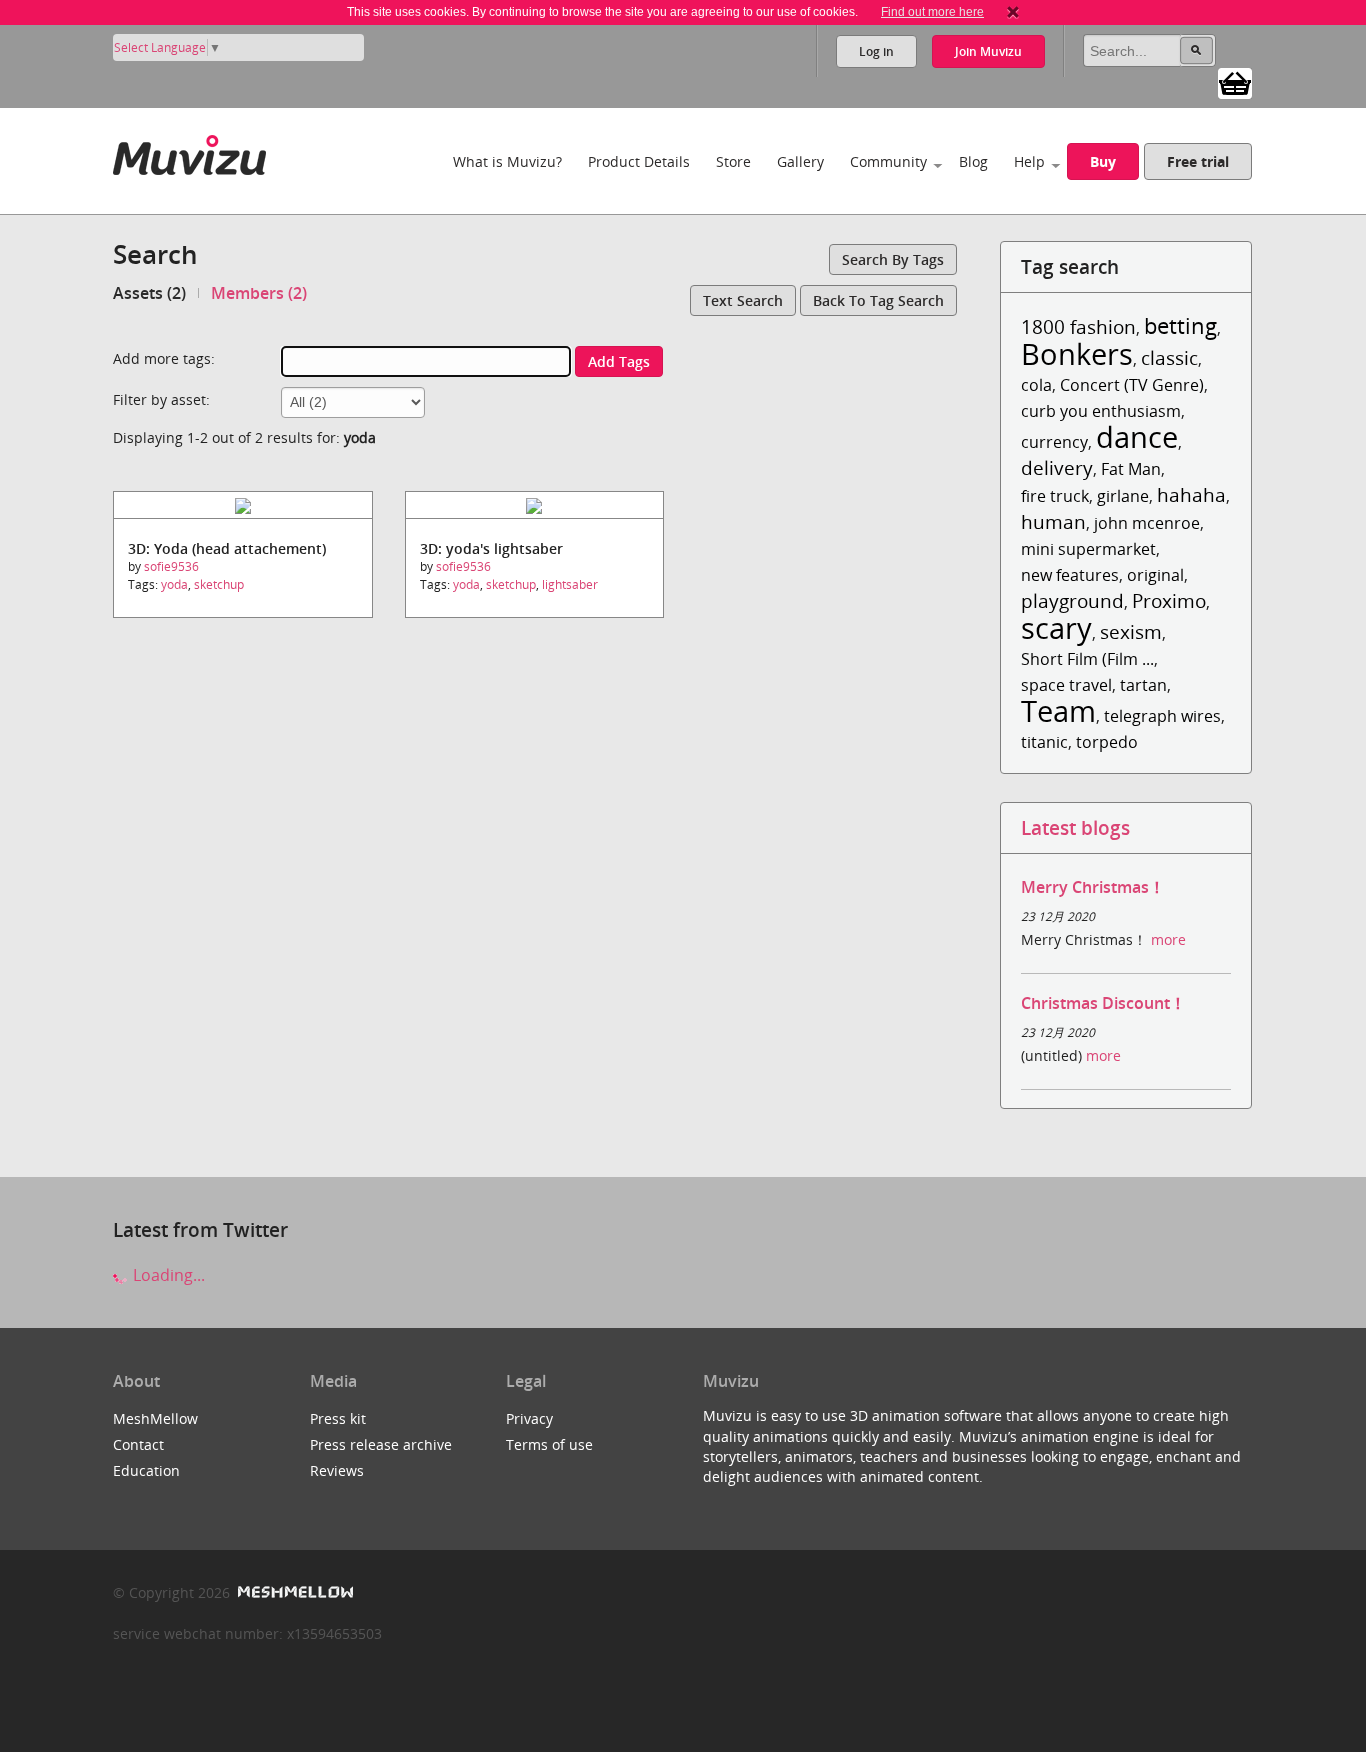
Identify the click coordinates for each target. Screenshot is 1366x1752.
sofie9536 (171, 566)
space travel (1066, 685)
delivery (1057, 467)
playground (1072, 600)
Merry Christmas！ (1093, 887)
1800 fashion (1078, 326)
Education (146, 1470)
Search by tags (893, 259)
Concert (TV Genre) (1132, 385)
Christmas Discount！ (1103, 1003)
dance (1137, 436)
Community (888, 161)
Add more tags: (164, 358)
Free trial (1198, 161)
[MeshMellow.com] (293, 1592)
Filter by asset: (161, 399)
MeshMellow (155, 1418)
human (1053, 521)
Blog (973, 161)
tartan (1143, 685)
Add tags (619, 361)
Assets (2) (149, 293)
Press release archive (381, 1444)
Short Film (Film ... (1087, 659)
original (1155, 575)
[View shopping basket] (1235, 82)
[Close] (1013, 12)
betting (1180, 325)
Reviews (337, 1470)
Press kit (338, 1418)
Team (1058, 710)
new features (1070, 575)
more (1168, 939)
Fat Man (1131, 469)
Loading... (167, 1275)
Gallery (800, 161)
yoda (174, 584)
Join (988, 51)
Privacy (529, 1418)
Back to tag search (878, 300)
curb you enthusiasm (1101, 411)
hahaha (1191, 494)
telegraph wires (1162, 716)
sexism (1131, 631)
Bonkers (1077, 353)
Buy (1103, 161)
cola (1036, 385)
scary (1056, 627)
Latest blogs (1075, 827)
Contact (138, 1444)
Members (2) (259, 293)
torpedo (1107, 742)
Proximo (1169, 600)
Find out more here (932, 12)
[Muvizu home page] (189, 151)
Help (1029, 161)
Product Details (639, 161)
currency (1054, 442)
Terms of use (549, 1444)
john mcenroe (1147, 523)
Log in (876, 51)
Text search (743, 300)
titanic (1044, 742)
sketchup (219, 584)
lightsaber (570, 584)
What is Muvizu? (507, 161)
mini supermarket (1088, 549)
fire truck (1055, 496)
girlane (1123, 496)
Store (733, 161)
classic (1169, 357)
